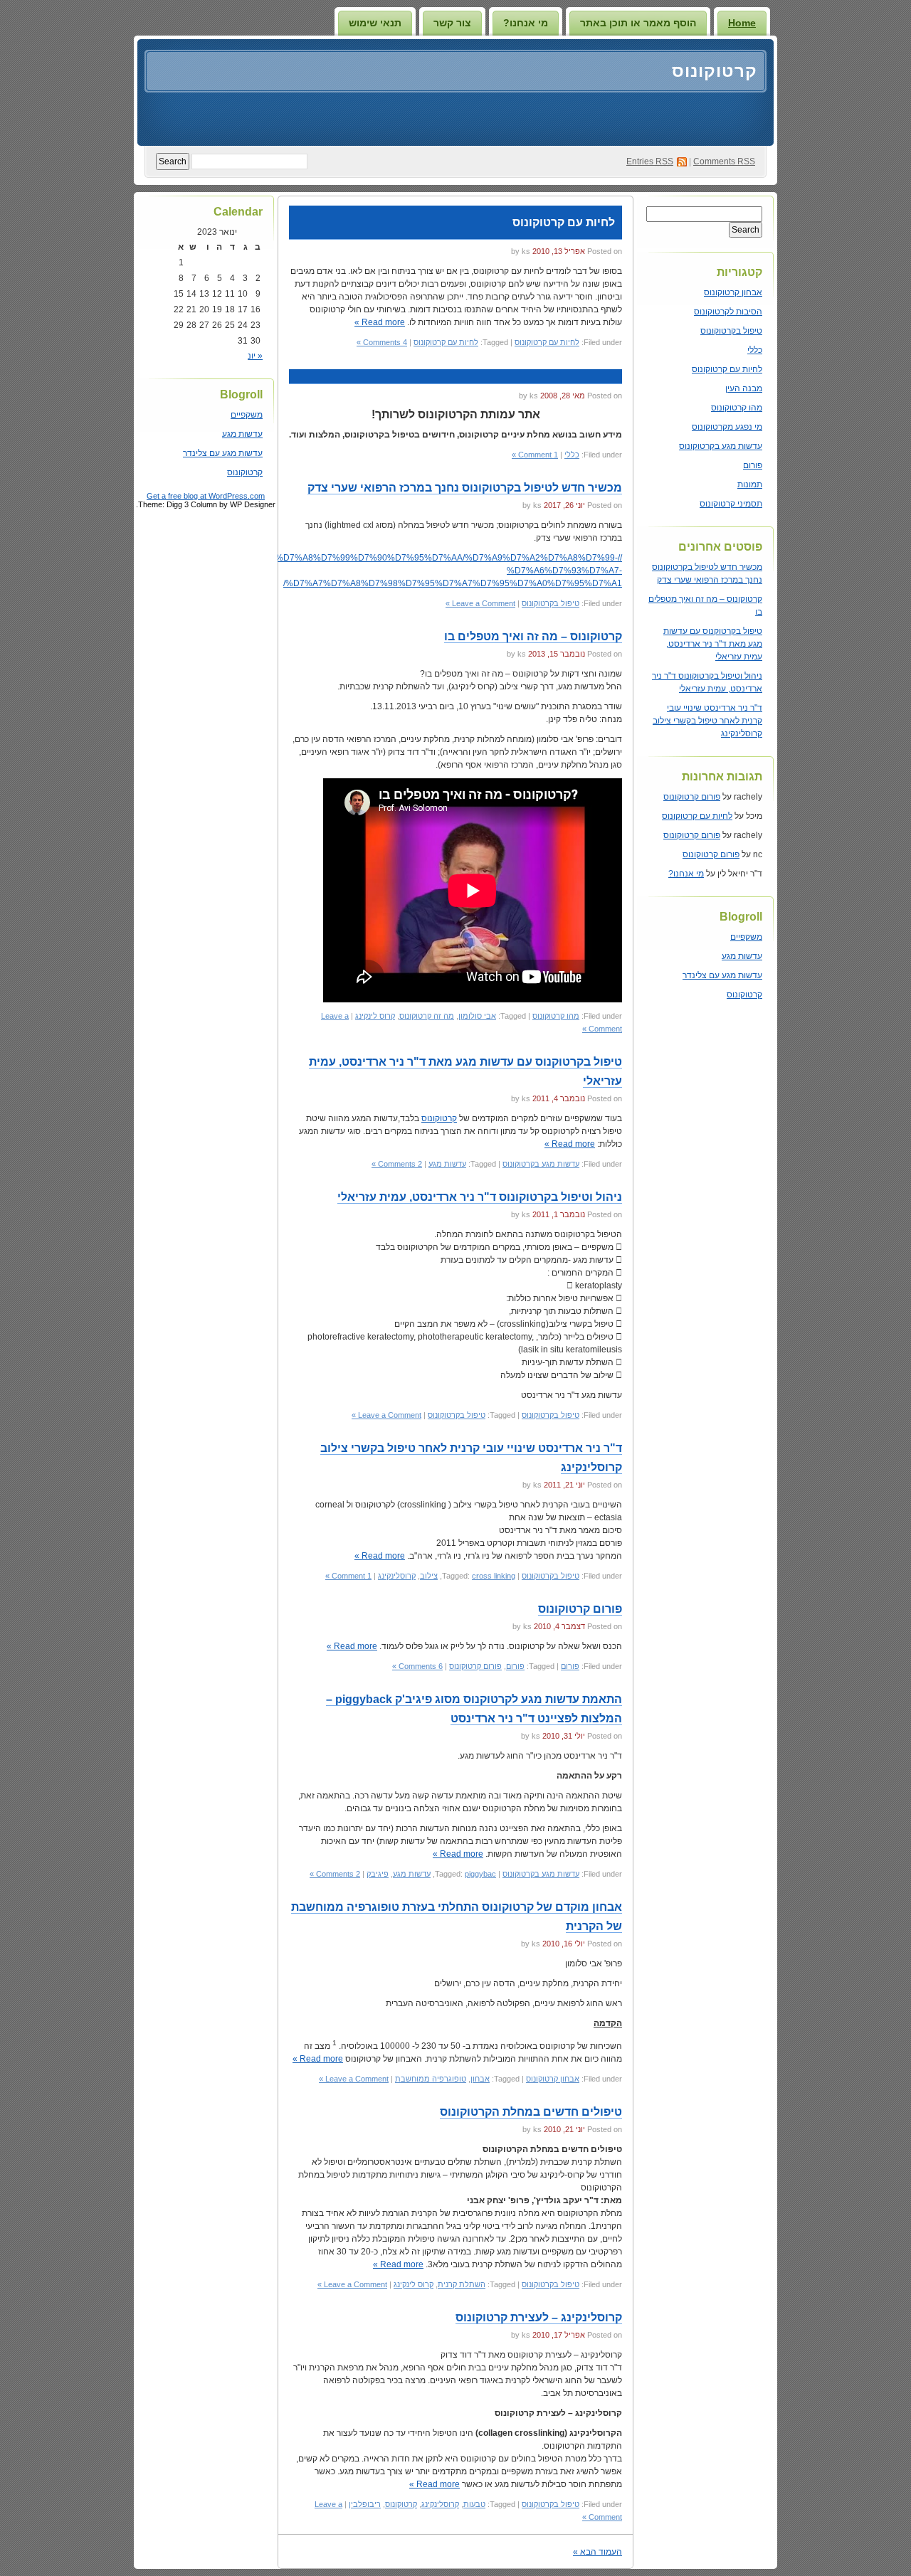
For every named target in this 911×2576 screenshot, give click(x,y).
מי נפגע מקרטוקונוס (727, 427)
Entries (650, 161)
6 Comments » (417, 1666)
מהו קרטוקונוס (737, 408)
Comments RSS (724, 161)
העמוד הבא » (597, 2552)
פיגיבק (378, 1874)
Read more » (380, 322)
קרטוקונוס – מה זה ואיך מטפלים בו (533, 636)
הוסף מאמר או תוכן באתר (638, 23)
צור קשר (452, 23)
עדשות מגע (742, 956)
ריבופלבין (365, 2504)
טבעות (474, 2504)
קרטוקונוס (715, 71)
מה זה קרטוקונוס (427, 1016)
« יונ (255, 356)
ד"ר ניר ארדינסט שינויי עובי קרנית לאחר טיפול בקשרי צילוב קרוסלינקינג (707, 721)
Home (742, 23)
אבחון (480, 2079)
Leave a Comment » (480, 603)
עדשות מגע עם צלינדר (722, 975)
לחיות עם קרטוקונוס (727, 369)
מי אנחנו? (526, 23)
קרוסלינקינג (397, 1576)
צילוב (429, 1576)
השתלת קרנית (462, 2284)
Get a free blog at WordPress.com (206, 496)
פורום (753, 465)
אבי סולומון (477, 1016)
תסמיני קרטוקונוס (731, 504)
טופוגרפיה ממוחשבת (431, 2079)
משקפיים (746, 937)
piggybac (480, 1874)
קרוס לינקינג (375, 1016)
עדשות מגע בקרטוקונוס (721, 446)
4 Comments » (382, 342)
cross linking (494, 1576)
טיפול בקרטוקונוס (731, 331)
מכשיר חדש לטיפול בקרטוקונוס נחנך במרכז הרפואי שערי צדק (465, 488)
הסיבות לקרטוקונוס (728, 312)
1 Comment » (535, 455)
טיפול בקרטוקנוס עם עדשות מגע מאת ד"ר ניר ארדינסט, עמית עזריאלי (713, 644)
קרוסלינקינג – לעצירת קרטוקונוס (539, 2317)
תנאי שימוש (375, 23)
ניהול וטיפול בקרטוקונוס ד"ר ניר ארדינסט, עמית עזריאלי (480, 1197)
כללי (755, 350)
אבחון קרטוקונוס (733, 292)
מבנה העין (744, 388)
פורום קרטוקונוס (692, 797)
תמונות (750, 484)
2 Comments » (397, 1164)
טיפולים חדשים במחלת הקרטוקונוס (531, 2112)
